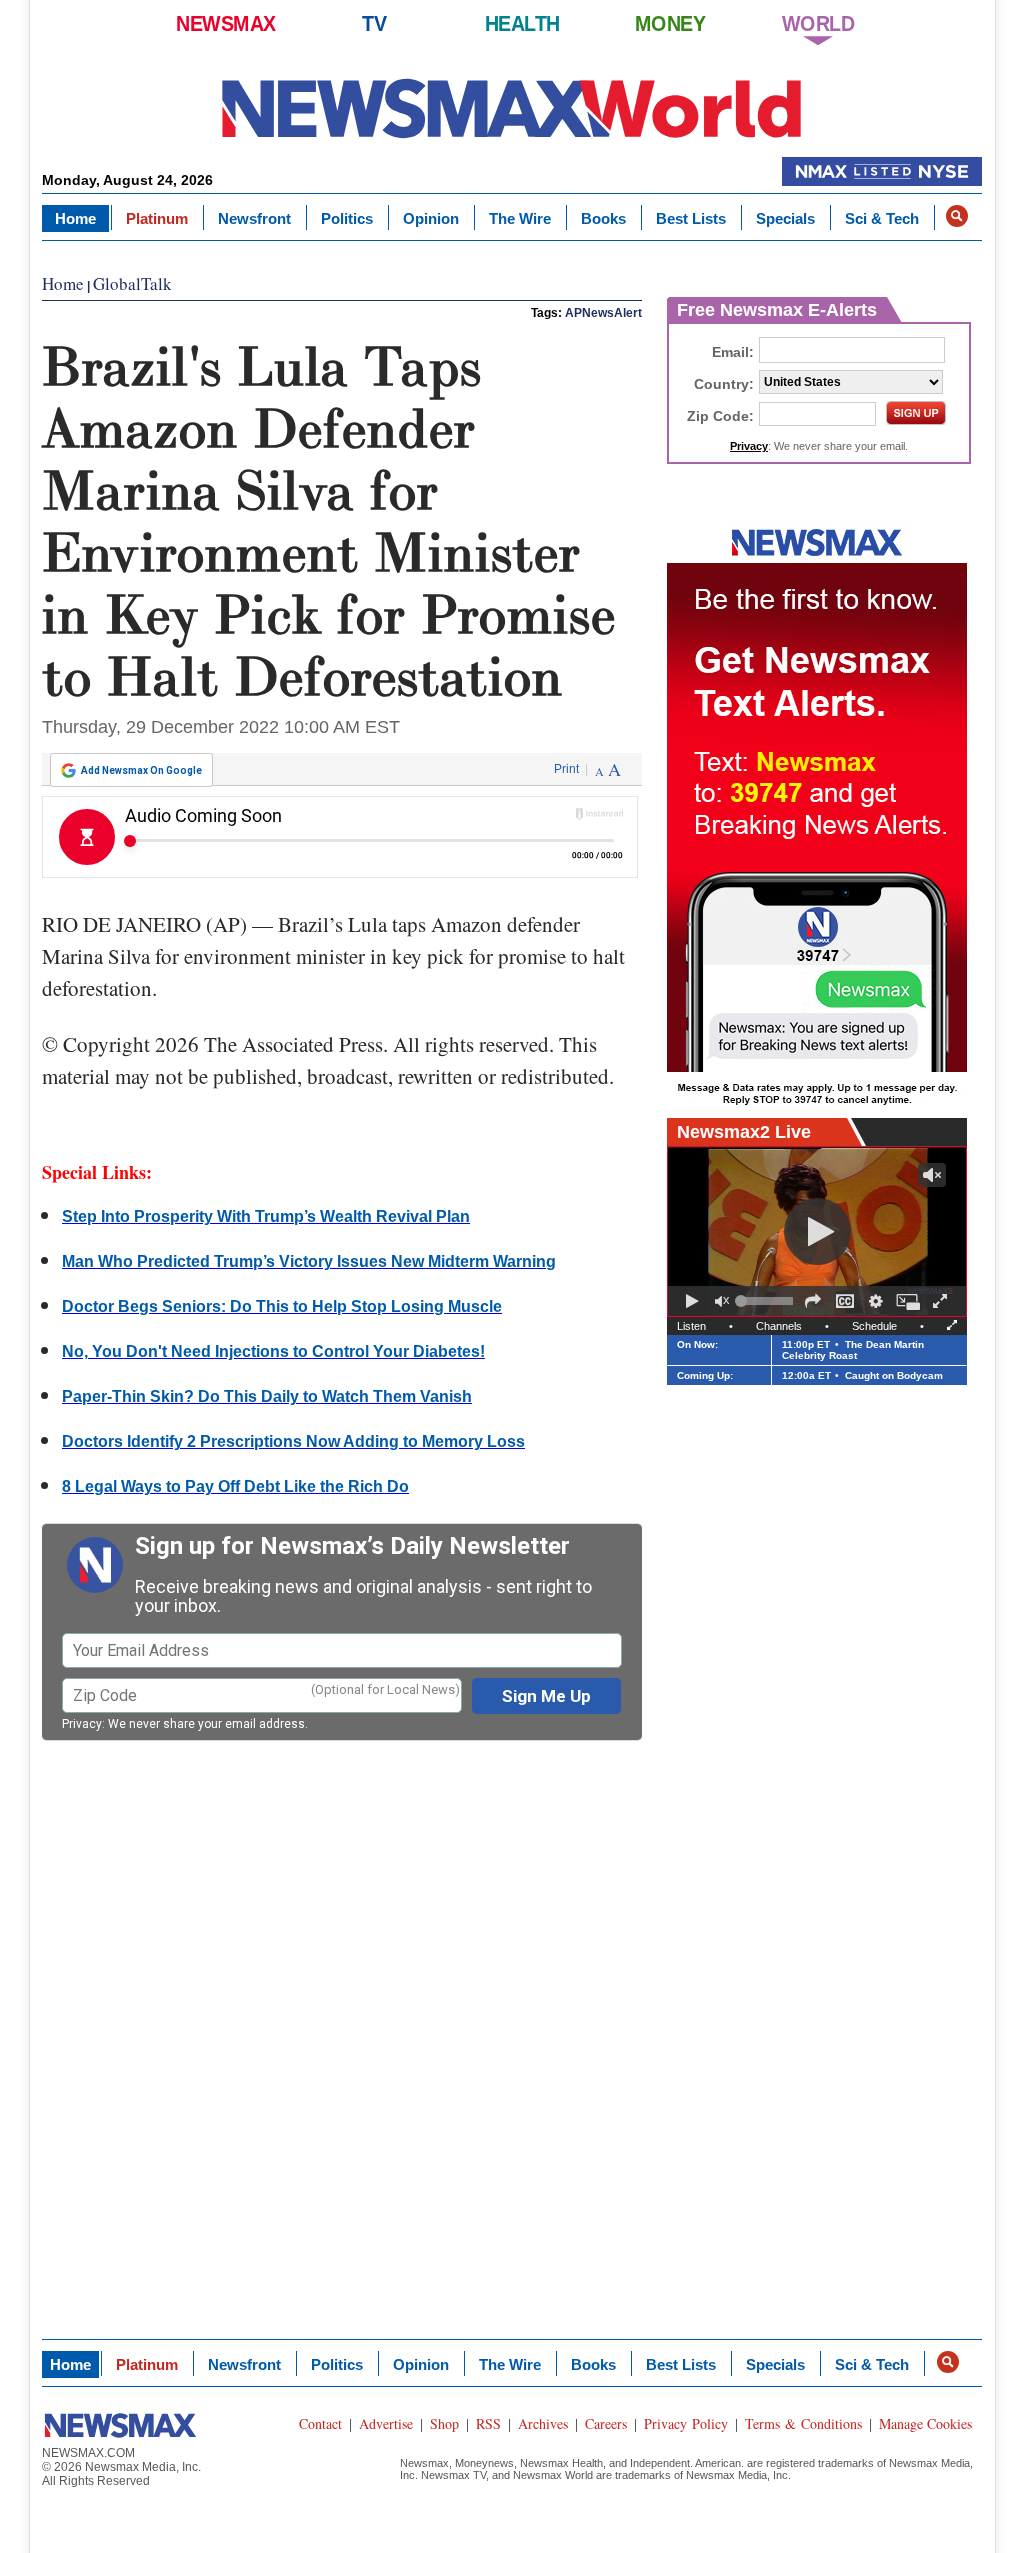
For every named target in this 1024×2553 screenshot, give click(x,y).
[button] (957, 216)
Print (566, 769)
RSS (488, 2423)
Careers (606, 2423)
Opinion (431, 218)
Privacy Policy (686, 2423)
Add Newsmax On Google (141, 770)
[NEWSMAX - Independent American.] (512, 107)
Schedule (874, 1326)
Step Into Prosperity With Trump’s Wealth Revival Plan (266, 1216)
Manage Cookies (925, 2423)
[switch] (722, 1301)
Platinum (157, 218)
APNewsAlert (603, 313)
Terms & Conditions (803, 2423)
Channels (779, 1326)
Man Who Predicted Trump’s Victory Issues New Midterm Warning (309, 1261)
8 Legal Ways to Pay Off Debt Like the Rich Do (235, 1486)
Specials (785, 218)
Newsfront (254, 218)
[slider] (767, 1301)
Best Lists (691, 218)
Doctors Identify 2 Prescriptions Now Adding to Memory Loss (293, 1441)
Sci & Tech (882, 218)
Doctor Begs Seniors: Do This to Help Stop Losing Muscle (282, 1306)
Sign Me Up (546, 1696)
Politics (347, 218)
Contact (320, 2423)
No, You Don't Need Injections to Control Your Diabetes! (273, 1351)
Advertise (386, 2423)
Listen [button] (691, 1326)
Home (75, 218)
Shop (444, 2423)
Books (603, 218)
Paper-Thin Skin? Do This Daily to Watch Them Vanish (267, 1396)
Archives (543, 2423)
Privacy (82, 1724)
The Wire (520, 218)
